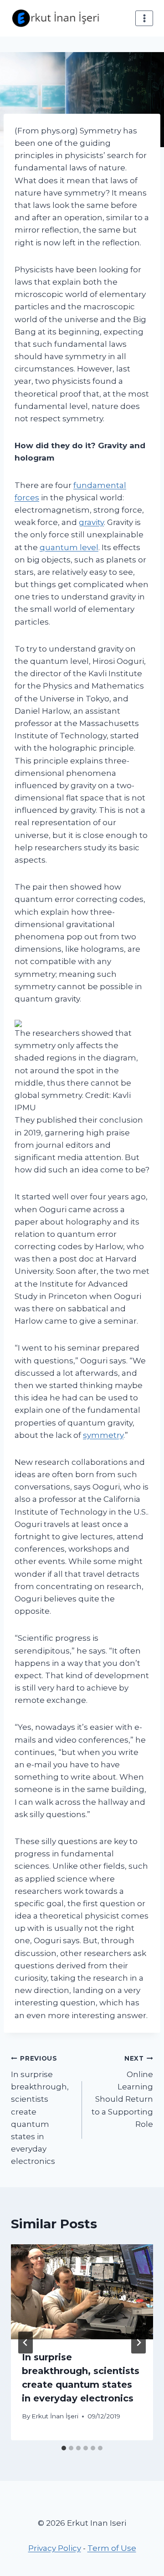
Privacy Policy (55, 2548)
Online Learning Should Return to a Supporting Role (122, 2091)
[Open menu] (144, 18)
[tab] (64, 2448)
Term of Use (112, 2548)
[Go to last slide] (26, 2343)
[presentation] (82, 2292)
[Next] (138, 2343)
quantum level (69, 547)
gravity (91, 522)
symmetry (103, 1435)
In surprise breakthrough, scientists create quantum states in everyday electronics (40, 2110)
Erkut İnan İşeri (55, 2416)
